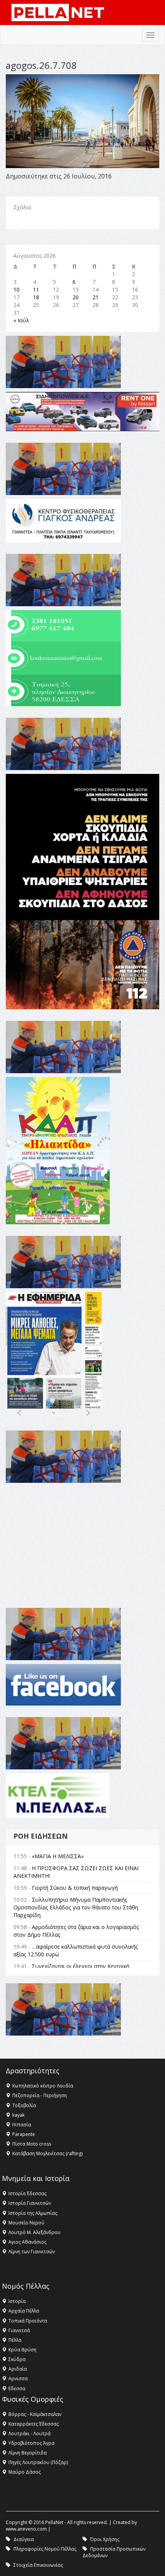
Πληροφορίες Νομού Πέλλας (45, 2549)
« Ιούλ (21, 320)
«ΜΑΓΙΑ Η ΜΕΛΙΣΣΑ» (58, 1856)
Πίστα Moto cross (32, 2144)
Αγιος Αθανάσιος (27, 2242)
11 (36, 289)
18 (36, 297)
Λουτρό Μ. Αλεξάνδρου (35, 2232)
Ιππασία (22, 2125)
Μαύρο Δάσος (25, 2472)
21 (96, 297)
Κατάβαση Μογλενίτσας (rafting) (47, 2153)
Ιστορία (17, 2301)
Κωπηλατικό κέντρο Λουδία (43, 2086)
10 (16, 289)
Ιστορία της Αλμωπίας (33, 2213)
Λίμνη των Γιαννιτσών (32, 2252)
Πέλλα (15, 2340)
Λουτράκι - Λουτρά (30, 2433)
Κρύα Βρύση (22, 2350)
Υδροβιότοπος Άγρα (31, 2443)
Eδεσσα (17, 2388)
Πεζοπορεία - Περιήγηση (40, 2095)
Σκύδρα (17, 2359)
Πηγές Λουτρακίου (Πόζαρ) (38, 2462)
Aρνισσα (18, 2378)
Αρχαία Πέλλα (24, 2311)
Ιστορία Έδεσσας (27, 2193)
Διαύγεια (24, 2539)
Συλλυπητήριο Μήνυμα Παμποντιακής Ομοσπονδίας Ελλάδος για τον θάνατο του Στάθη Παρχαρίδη (76, 1907)
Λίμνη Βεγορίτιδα (28, 2453)
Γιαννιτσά (19, 2330)
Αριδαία (18, 2369)
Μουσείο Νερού (26, 2223)
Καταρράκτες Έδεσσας (34, 2424)
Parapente (24, 2134)
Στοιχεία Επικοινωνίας (38, 2565)
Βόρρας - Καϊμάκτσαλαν (35, 2414)
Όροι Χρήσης (105, 2539)
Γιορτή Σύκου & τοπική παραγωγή (75, 1888)
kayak (18, 2115)
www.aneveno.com (26, 2529)
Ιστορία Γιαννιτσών (30, 2203)
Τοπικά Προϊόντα (28, 2321)
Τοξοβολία (24, 2105)
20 (76, 297)
